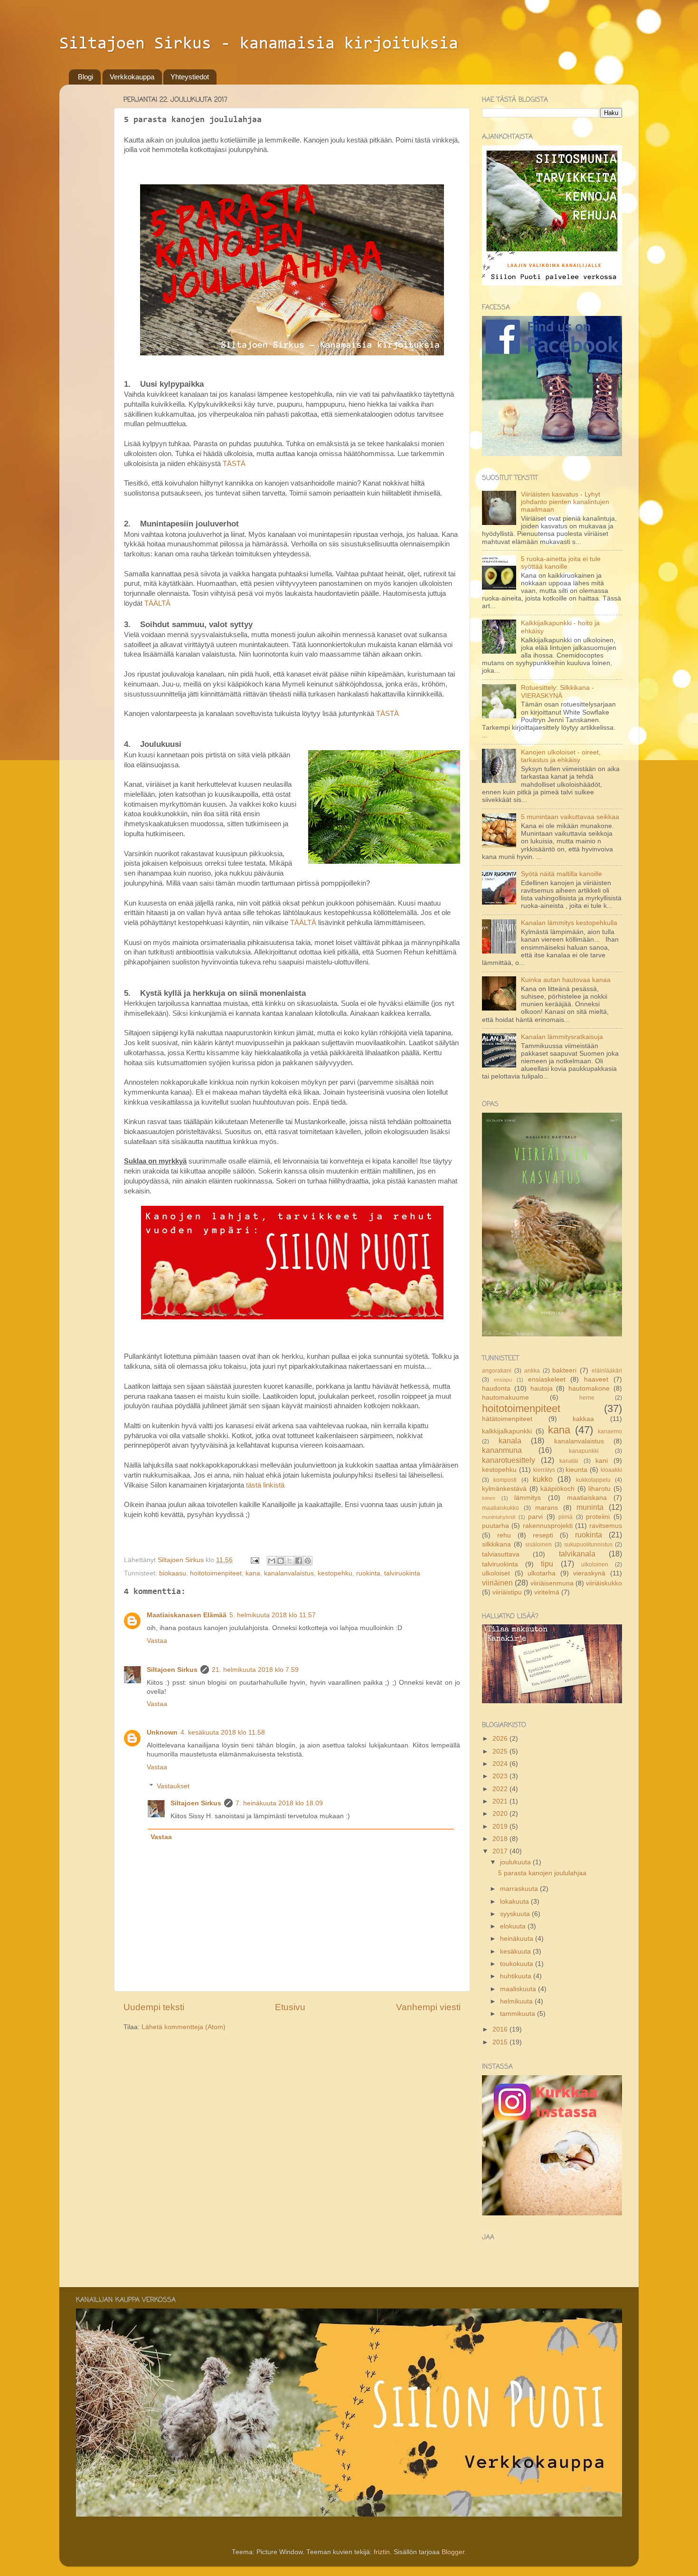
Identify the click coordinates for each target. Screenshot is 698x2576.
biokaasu (173, 1573)
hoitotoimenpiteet (216, 1573)
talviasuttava (501, 1554)
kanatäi (569, 1461)
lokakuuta (515, 1902)
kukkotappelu (593, 1480)
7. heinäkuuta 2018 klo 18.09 (279, 1803)
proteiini (598, 1517)
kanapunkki (584, 1451)
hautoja (542, 1388)
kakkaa (583, 1419)
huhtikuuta (517, 1976)
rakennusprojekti (548, 1526)
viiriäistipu (507, 1592)
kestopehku (335, 1573)
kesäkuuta (516, 1951)
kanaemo (610, 1431)
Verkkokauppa (132, 77)
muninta (590, 1507)
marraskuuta (520, 1889)
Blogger (453, 2552)
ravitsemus (606, 1526)
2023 (501, 1776)
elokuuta (514, 1926)
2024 (501, 1764)
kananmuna (502, 1450)
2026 (501, 1739)
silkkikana (496, 1544)
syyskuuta (516, 1914)
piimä (566, 1517)
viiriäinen (497, 1583)
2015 (501, 2042)
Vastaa (157, 1641)
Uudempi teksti (154, 2007)
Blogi (85, 77)
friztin (382, 2552)
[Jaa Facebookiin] (299, 1561)
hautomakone (589, 1388)
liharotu (599, 1489)
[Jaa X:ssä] (290, 1561)
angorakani (497, 1371)
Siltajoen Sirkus (172, 1670)
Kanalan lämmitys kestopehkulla (569, 923)
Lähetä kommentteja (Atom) (184, 2027)
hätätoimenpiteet (507, 1419)
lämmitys (528, 1498)
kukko (543, 1479)
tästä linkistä (265, 1485)
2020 (501, 1814)
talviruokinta (402, 1573)
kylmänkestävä (504, 1489)
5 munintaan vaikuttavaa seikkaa (570, 817)
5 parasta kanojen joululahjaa (542, 1873)
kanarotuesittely (509, 1460)
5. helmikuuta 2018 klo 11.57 (273, 1615)
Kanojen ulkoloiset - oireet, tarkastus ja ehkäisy (561, 756)
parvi (535, 1517)
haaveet (596, 1379)
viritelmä (547, 1592)
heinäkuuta (518, 1939)
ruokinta (368, 1573)
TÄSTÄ (234, 464)
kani (602, 1461)
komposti (505, 1480)
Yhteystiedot (190, 77)
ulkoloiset (496, 1573)
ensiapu (503, 1380)
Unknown (162, 1732)
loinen (489, 1498)
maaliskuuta (519, 1989)
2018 (501, 1839)
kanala (510, 1441)
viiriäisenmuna (552, 1583)
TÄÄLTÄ (157, 603)
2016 (501, 2029)
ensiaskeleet (547, 1379)
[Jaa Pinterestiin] (308, 1561)
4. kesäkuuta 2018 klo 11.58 (223, 1732)
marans (547, 1508)
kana (253, 1573)
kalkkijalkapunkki (507, 1431)
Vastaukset (173, 1786)
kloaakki (611, 1470)
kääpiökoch (557, 1489)
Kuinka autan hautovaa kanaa (566, 980)
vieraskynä (589, 1573)
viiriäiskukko (604, 1583)
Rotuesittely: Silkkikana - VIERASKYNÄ (557, 692)
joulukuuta (516, 1862)
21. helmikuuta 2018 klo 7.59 (255, 1670)
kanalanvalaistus (289, 1573)
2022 (501, 1789)
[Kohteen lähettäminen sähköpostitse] (272, 1561)
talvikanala (577, 1554)
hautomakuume (505, 1398)
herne (587, 1398)
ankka (532, 1371)
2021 (501, 1801)
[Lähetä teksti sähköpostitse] (254, 1560)
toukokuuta (518, 1964)
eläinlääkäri (607, 1371)
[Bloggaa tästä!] (281, 1561)
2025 (501, 1751)
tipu (547, 1564)
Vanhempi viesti (428, 2007)
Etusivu (290, 2007)
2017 (501, 1851)
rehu (504, 1535)
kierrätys (544, 1470)
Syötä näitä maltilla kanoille (561, 874)
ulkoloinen (595, 1565)
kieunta (576, 1470)
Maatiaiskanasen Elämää (187, 1615)
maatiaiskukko (500, 1508)
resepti (543, 1535)
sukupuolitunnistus (588, 1545)
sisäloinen (538, 1545)
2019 (501, 1827)
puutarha (495, 1526)
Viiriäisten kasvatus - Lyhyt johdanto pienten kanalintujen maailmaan (565, 502)
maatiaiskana (587, 1498)
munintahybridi (499, 1517)
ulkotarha (542, 1573)
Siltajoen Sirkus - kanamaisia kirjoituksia (259, 44)
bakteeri (564, 1370)
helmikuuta (517, 2001)
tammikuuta (519, 2014)
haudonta (496, 1388)
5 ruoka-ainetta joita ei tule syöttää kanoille (561, 563)
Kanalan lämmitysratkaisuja (562, 1037)
